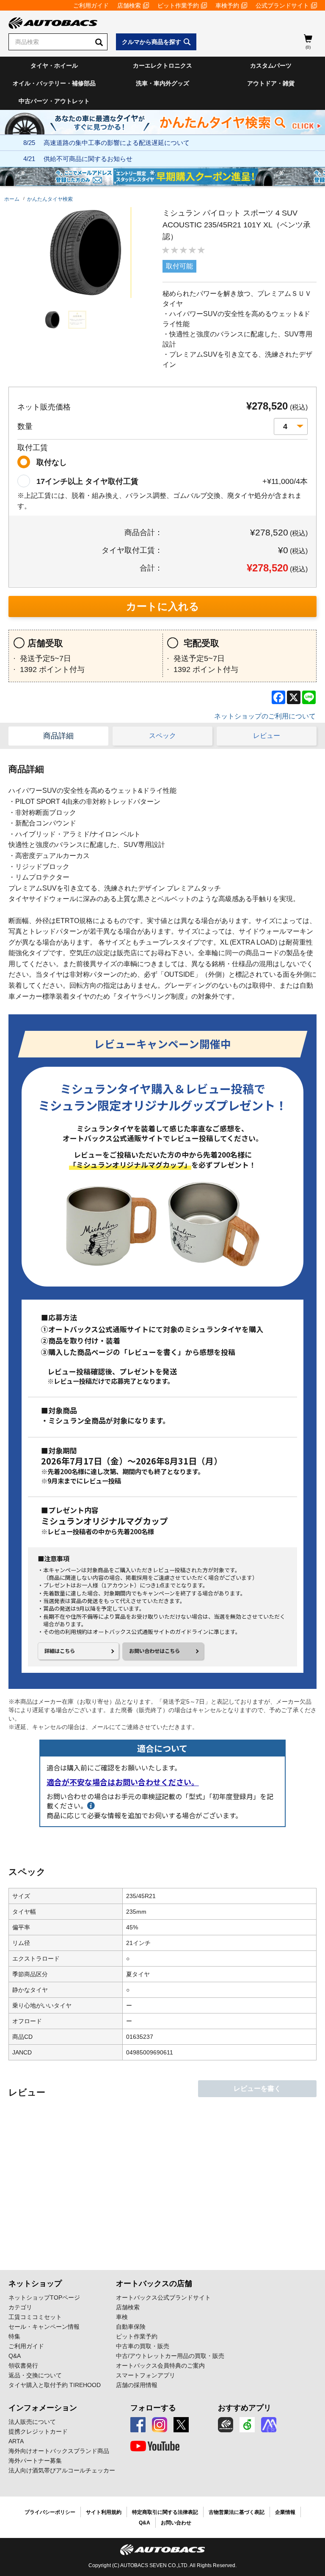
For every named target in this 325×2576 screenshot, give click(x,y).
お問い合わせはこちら (154, 1651)
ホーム (12, 199)
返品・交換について (35, 2375)
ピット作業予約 (178, 5)
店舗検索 (129, 5)
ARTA (16, 2441)
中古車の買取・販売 (143, 2346)
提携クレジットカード (38, 2431)
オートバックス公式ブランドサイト (163, 2297)
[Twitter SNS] (181, 2425)
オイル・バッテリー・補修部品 (54, 83)
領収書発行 (23, 2366)
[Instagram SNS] (160, 2425)
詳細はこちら (60, 1651)
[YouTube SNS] (155, 2446)
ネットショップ (35, 2284)
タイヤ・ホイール (54, 66)
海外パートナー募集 (35, 2461)
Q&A (15, 2356)
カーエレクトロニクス (162, 66)
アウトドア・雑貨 (271, 83)
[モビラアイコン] (269, 2425)
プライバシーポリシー (50, 2512)
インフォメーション (43, 2408)
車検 (122, 2317)
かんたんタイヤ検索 (50, 199)
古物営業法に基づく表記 (237, 2512)
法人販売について (32, 2422)
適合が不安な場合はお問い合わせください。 (123, 1782)
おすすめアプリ (245, 2408)
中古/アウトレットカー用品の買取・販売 (170, 2356)
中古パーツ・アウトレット (54, 101)
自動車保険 (131, 2327)
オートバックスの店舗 (154, 2284)
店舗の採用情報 (137, 2385)
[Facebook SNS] (138, 2425)
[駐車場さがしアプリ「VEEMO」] (247, 2425)
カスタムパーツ (271, 66)
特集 (14, 2336)
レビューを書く (257, 2088)
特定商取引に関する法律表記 (165, 2512)
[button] (52, 320)
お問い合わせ (176, 2523)
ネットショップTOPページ (44, 2297)
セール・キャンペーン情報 (44, 2327)
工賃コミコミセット (35, 2317)
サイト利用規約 (104, 2512)
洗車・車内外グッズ (162, 83)
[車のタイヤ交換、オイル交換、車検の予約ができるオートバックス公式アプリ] (226, 2425)
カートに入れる (163, 606)
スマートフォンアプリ (146, 2375)
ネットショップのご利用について (265, 716)
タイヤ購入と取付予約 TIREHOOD (55, 2385)
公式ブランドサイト (282, 5)
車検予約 (227, 5)
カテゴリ (20, 2307)
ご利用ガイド (91, 5)
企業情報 (285, 2512)
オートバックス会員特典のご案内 (160, 2366)
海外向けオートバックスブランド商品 (59, 2451)
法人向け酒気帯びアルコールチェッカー (62, 2470)
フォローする (153, 2408)
